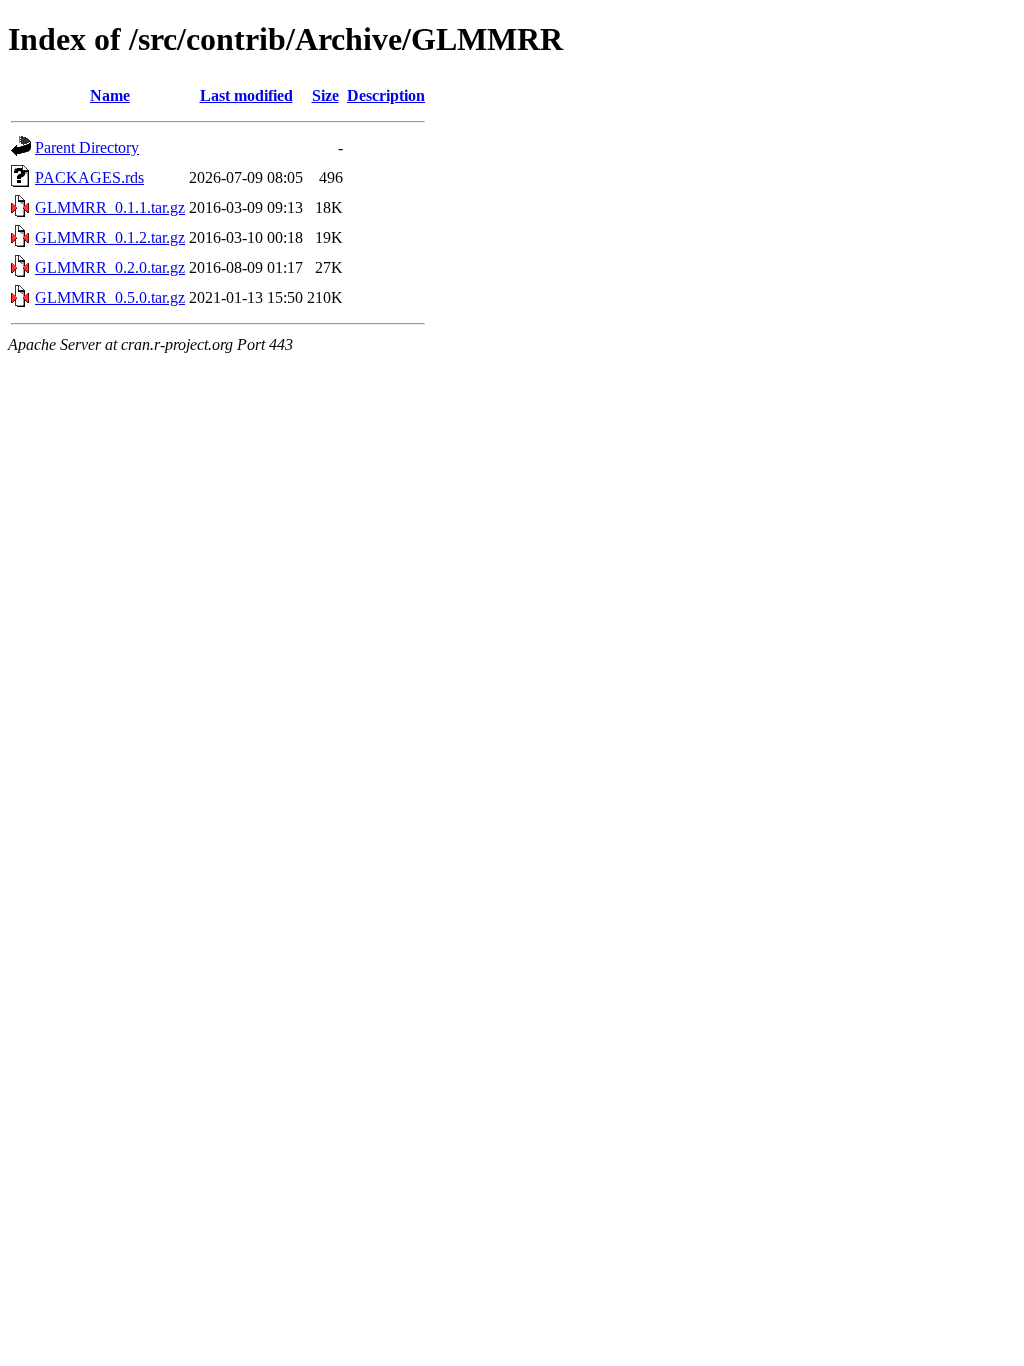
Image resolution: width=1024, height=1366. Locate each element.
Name (110, 95)
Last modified (246, 95)
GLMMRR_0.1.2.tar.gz (110, 237)
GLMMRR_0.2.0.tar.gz (110, 267)
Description (386, 95)
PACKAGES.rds (89, 177)
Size (325, 95)
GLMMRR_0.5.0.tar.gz (110, 297)
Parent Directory (87, 147)
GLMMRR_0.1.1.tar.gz (110, 207)
